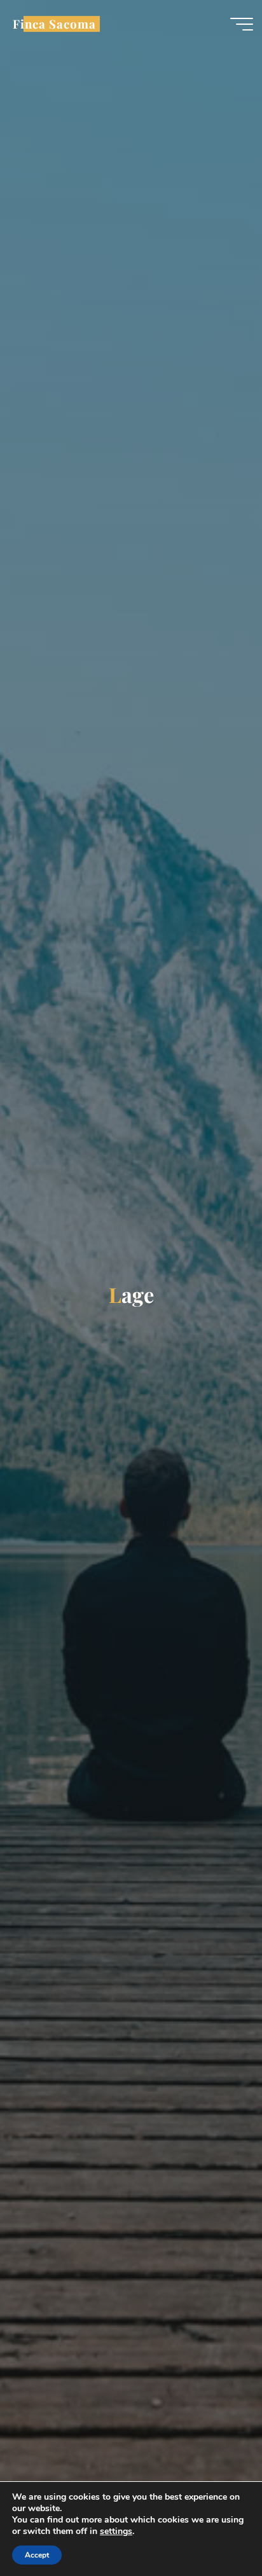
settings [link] (116, 2531)
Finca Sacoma (54, 24)
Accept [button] (37, 2555)
